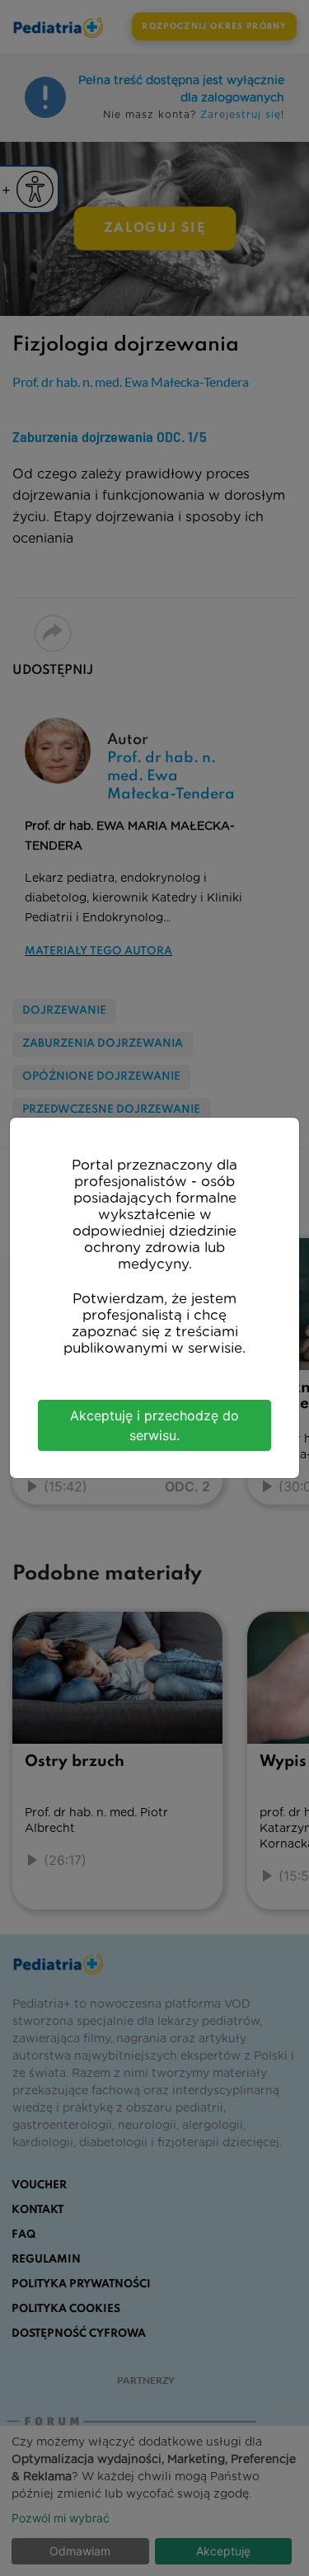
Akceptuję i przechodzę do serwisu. (154, 1425)
